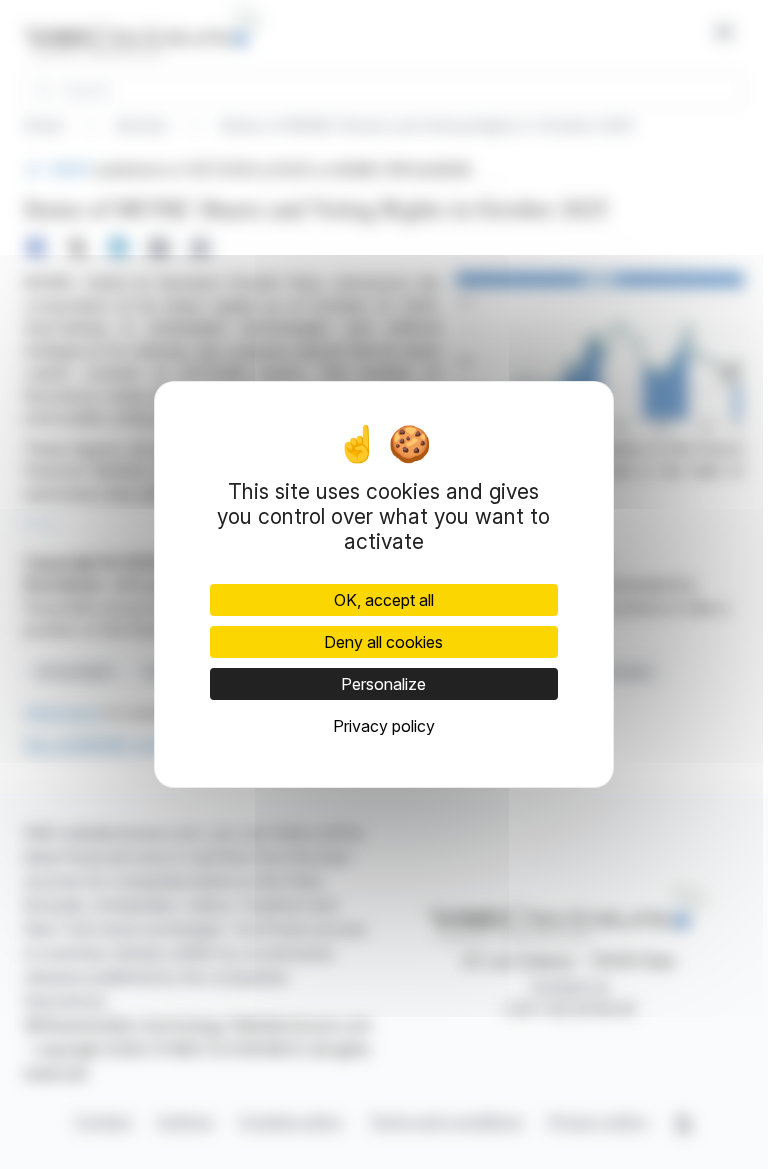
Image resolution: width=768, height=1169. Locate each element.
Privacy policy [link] (384, 726)
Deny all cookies (383, 642)
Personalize (383, 684)
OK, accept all (384, 600)
